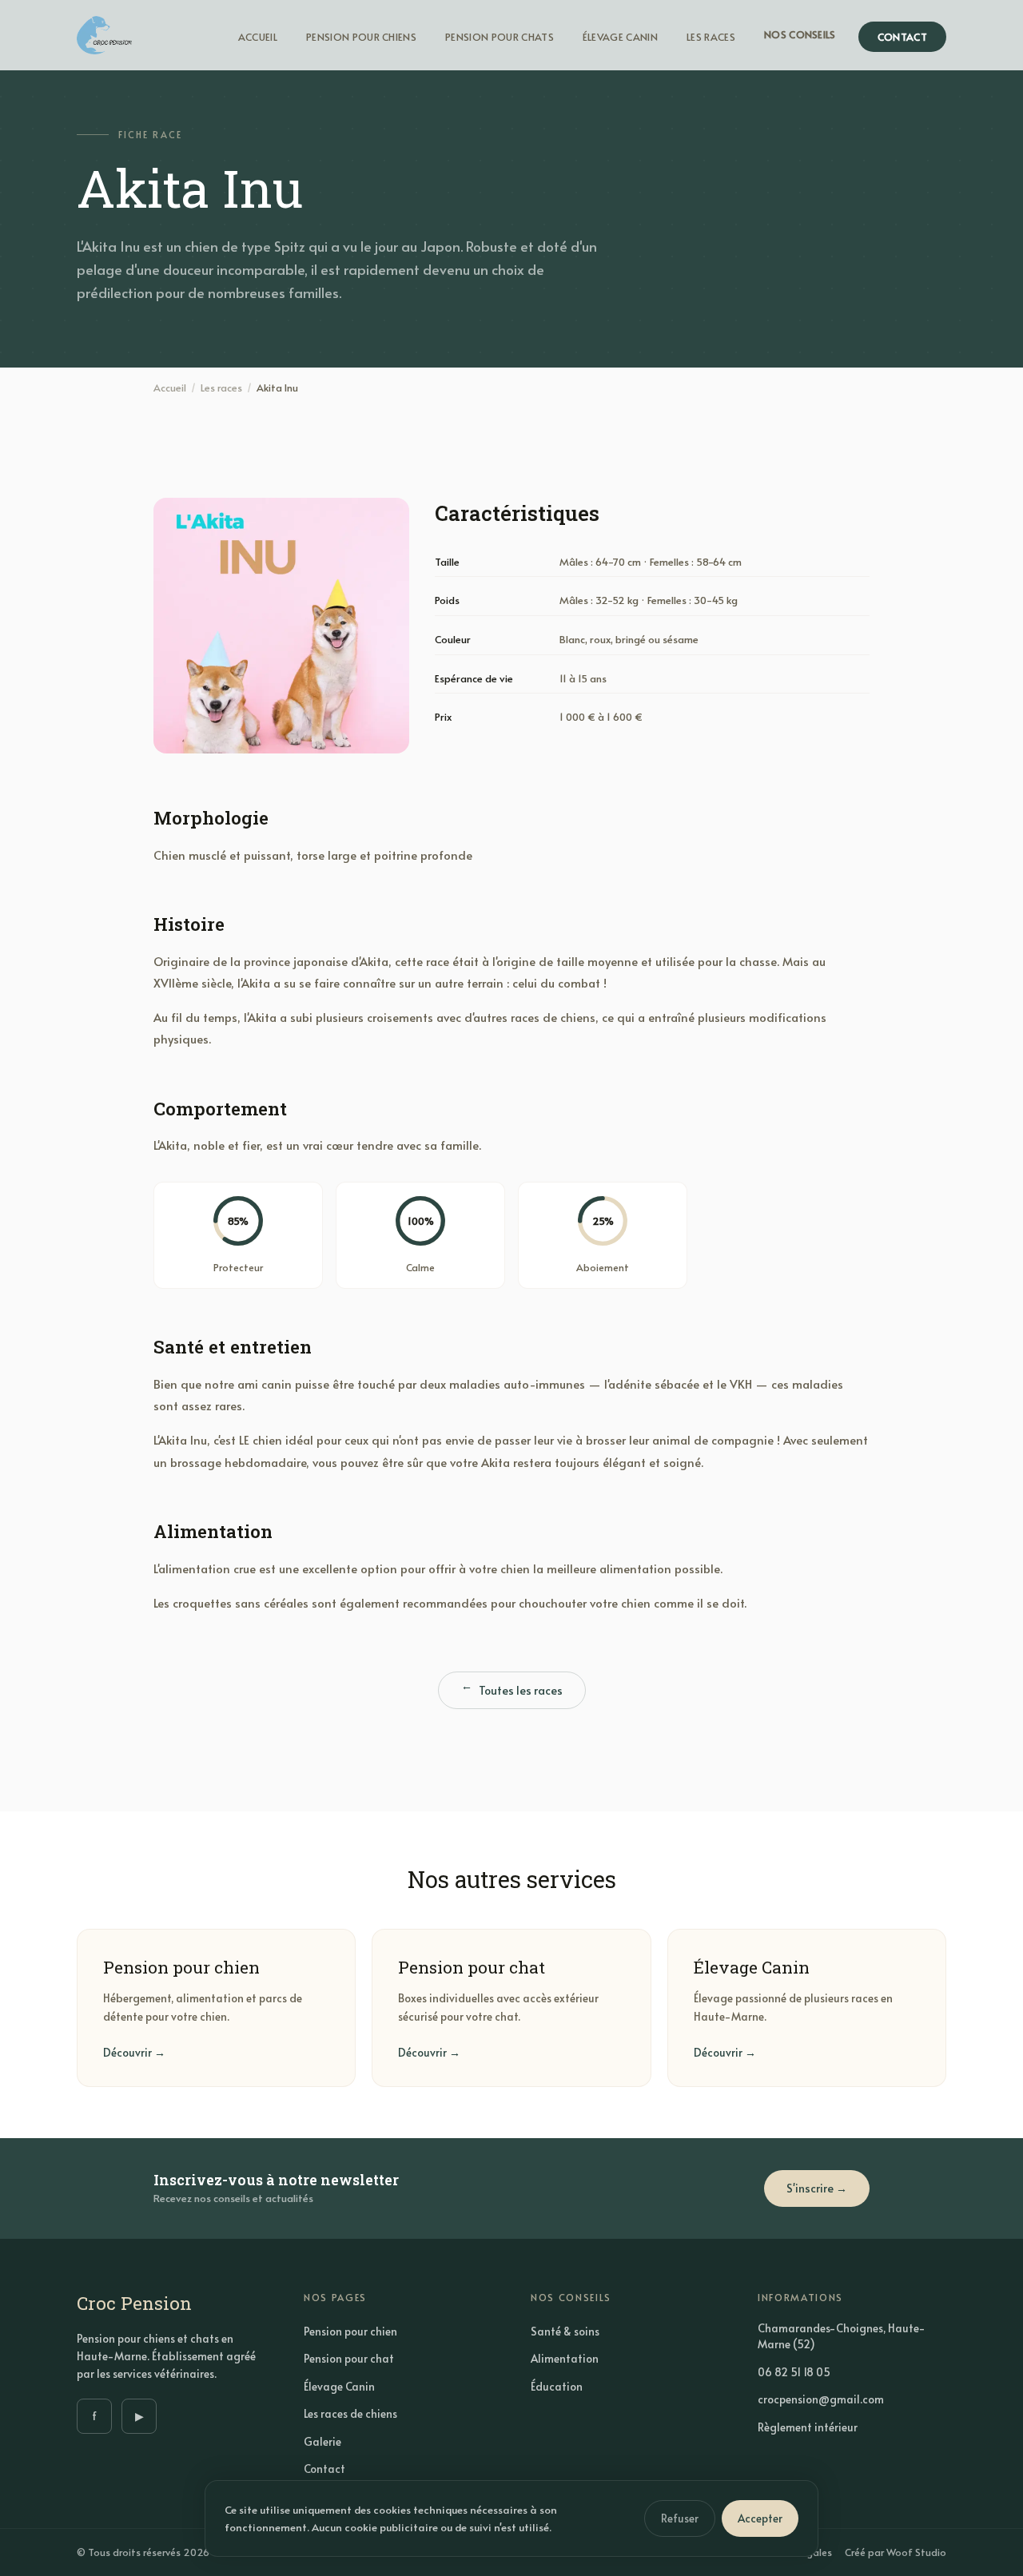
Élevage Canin (620, 37)
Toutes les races (512, 1690)
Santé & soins (565, 2331)
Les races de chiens (350, 2413)
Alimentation (565, 2358)
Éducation (557, 2386)
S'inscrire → (817, 2188)
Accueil (258, 37)
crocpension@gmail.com (821, 2399)
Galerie (322, 2441)
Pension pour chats (500, 37)
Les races (711, 37)
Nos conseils (800, 34)
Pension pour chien (350, 2331)
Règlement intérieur (808, 2427)
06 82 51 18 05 (794, 2372)
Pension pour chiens (361, 37)
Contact (902, 37)
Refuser (680, 2518)
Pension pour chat (349, 2358)
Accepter (760, 2518)
